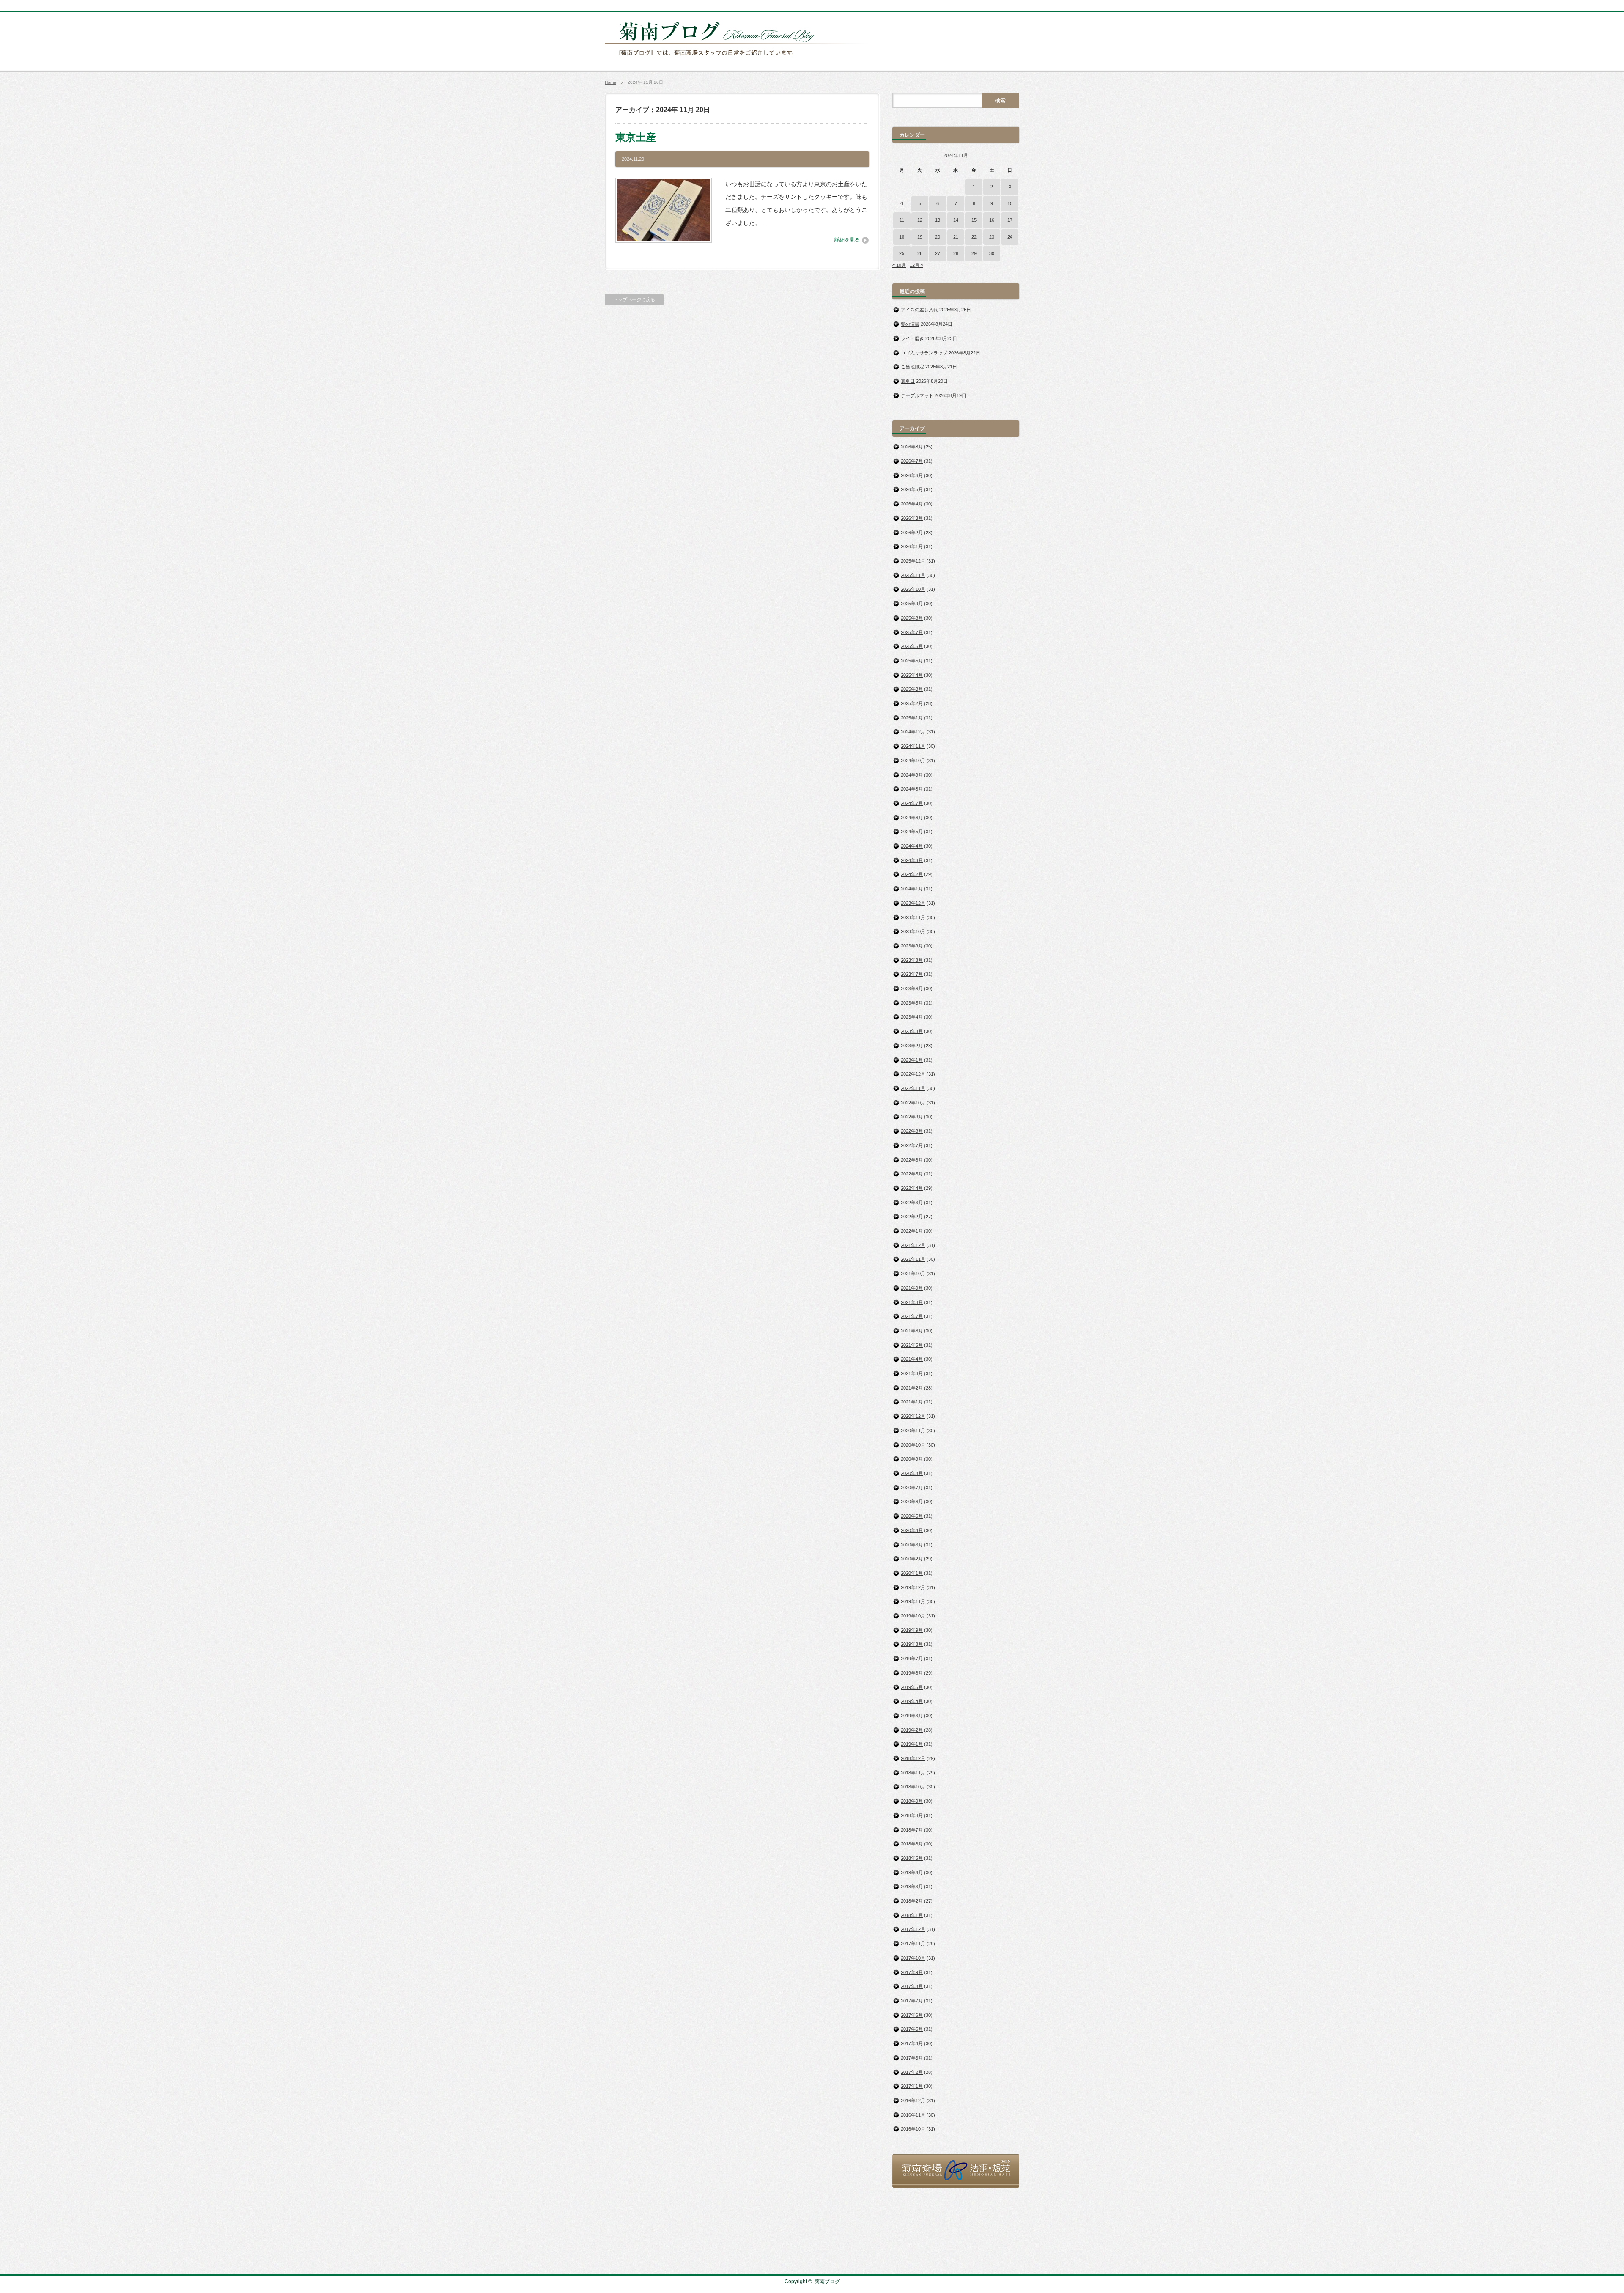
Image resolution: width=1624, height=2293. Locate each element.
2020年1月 (912, 1573)
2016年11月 (913, 2115)
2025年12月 (913, 561)
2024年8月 (912, 789)
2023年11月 (913, 917)
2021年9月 (912, 1288)
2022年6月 (912, 1160)
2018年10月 (913, 1787)
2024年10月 (913, 761)
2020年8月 (912, 1473)
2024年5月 (912, 832)
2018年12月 (913, 1758)
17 (1010, 220)
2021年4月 (912, 1359)
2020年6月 (912, 1502)
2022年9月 (912, 1117)
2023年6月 (912, 989)
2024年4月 (912, 846)
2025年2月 (912, 703)
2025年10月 (913, 589)
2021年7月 (912, 1316)
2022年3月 (912, 1203)
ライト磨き (912, 338)
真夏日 (908, 381)
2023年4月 (912, 1017)
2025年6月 (912, 646)
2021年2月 (912, 1388)
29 (974, 253)
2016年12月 (913, 2101)
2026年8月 (912, 447)
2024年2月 (912, 874)
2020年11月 (913, 1431)
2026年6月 (912, 475)
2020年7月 (912, 1488)
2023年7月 (912, 974)
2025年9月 (912, 604)
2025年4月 (912, 675)
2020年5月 (912, 1516)
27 (938, 253)
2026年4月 (912, 504)
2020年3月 (912, 1545)
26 (920, 253)
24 (1010, 237)
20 (938, 237)
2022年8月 (912, 1131)
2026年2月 (912, 533)
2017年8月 (912, 1986)
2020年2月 (912, 1559)
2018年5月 (912, 1858)
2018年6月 (912, 1844)
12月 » (916, 265)
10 (1010, 203)
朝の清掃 (910, 324)
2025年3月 (912, 689)
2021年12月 (913, 1245)
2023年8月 (912, 960)
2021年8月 (912, 1302)
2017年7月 (912, 2001)
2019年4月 (912, 1701)
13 (938, 220)
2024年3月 (912, 860)
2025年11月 (913, 575)
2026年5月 (912, 489)
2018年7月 (912, 1830)
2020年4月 (912, 1530)
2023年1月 (912, 1060)
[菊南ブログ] (738, 60)
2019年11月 (913, 1601)
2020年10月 (913, 1445)
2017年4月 (912, 2043)
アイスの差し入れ (919, 310)
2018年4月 (912, 1873)
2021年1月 (912, 1402)
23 (992, 237)
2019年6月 (912, 1673)
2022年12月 (913, 1074)
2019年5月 (912, 1687)
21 (956, 237)
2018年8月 (912, 1815)
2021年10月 (913, 1274)
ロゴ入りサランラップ (924, 353)
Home (610, 82)
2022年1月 (912, 1231)
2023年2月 (912, 1046)
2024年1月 (912, 889)
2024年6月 (912, 818)
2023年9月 (912, 946)
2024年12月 (913, 732)
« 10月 (899, 265)
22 (974, 237)
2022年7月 (912, 1145)
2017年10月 (913, 1958)
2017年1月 (912, 2086)
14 (956, 220)
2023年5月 (912, 1003)
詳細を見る (847, 240)
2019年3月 (912, 1716)
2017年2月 (912, 2072)
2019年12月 (913, 1587)
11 (902, 220)
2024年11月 (913, 746)
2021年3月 (912, 1373)
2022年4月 (912, 1188)
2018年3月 (912, 1887)
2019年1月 (912, 1744)
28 (956, 253)
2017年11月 (913, 1944)
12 (920, 220)
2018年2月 (912, 1901)
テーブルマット (917, 395)
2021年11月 (913, 1259)
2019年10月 (913, 1616)
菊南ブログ (827, 2282)
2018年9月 (912, 1801)
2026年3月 (912, 518)
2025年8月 (912, 618)
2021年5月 (912, 1345)
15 (974, 220)
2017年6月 (912, 2015)
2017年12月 (913, 1929)
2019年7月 (912, 1659)
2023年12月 (913, 903)
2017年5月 (912, 2029)
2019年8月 (912, 1644)
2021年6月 (912, 1331)
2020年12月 (913, 1416)
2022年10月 (913, 1103)
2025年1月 (912, 718)
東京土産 (636, 137)
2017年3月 (912, 2058)
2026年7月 (912, 461)
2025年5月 (912, 661)
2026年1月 (912, 546)
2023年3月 (912, 1031)
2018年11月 (913, 1773)
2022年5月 (912, 1174)
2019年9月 (912, 1630)
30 (992, 253)
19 (920, 237)
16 (992, 220)
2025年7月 (912, 632)
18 (902, 237)
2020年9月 (912, 1459)
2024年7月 (912, 803)
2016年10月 (913, 2129)
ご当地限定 (912, 367)
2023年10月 (913, 931)
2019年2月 (912, 1730)
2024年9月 (912, 775)
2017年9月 (912, 1972)
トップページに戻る (634, 299)
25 (902, 253)
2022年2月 (912, 1217)
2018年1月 (912, 1915)
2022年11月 (913, 1088)
